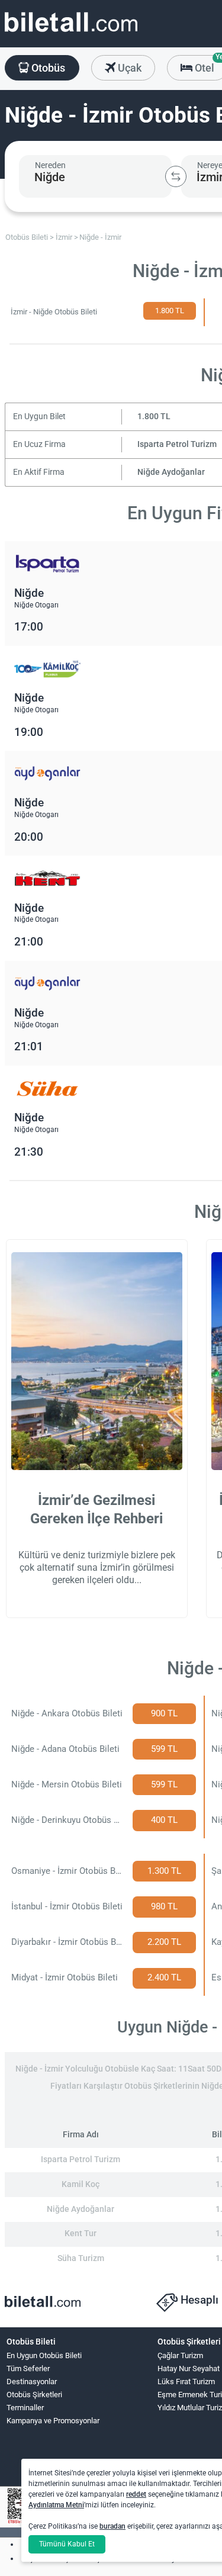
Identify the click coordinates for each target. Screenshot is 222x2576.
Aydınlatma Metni (56, 2505)
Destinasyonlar (32, 2382)
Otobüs (47, 68)
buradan (112, 2526)
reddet (136, 2494)
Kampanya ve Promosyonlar (53, 2421)
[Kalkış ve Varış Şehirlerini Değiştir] (176, 176)
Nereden (50, 165)
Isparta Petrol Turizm (177, 444)
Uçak (128, 68)
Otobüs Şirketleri (34, 2395)
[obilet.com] (71, 33)
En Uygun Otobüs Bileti (44, 2355)
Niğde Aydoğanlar (171, 472)
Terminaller (25, 2408)
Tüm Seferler (28, 2368)
